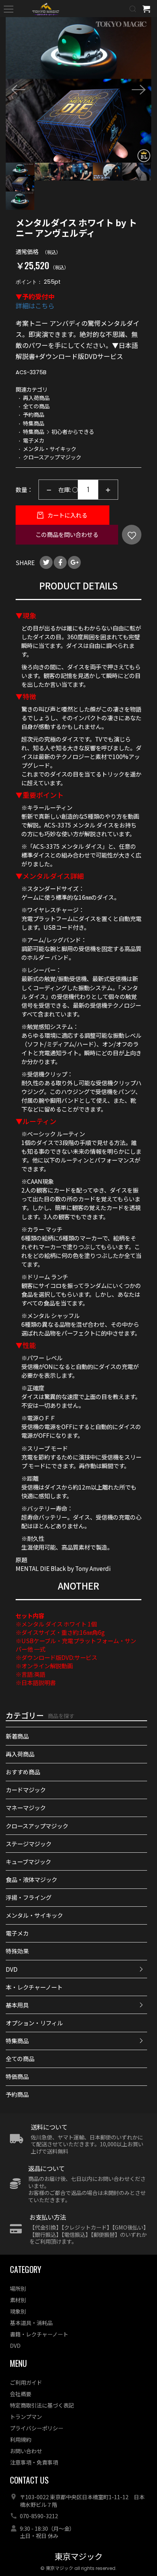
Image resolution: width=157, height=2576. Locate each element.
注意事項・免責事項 (34, 2462)
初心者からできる (73, 431)
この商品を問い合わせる (67, 534)
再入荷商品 (20, 1754)
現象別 (18, 2311)
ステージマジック (29, 1844)
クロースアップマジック (37, 1826)
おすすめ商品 (23, 1772)
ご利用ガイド (26, 2382)
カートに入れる (67, 515)
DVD (12, 1969)
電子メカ (17, 1933)
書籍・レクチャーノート (39, 2334)
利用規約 (21, 2439)
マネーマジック (26, 1807)
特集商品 (17, 2041)
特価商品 (17, 2076)
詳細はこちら (35, 306)
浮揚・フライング (29, 1897)
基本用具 (17, 2005)
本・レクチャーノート (34, 1987)
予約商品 (17, 2094)
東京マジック (78, 2557)
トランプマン (26, 2416)
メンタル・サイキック (34, 1915)
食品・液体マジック (31, 1879)
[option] (78, 90)
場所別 (18, 2288)
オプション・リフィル (34, 2023)
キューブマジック (28, 1861)
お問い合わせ (26, 2451)
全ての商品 (20, 2058)
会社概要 (21, 2394)
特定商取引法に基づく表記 (42, 2405)
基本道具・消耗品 (31, 2323)
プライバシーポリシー (37, 2428)
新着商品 (17, 1736)
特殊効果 (17, 1951)
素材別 (18, 2300)
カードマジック (26, 1790)
